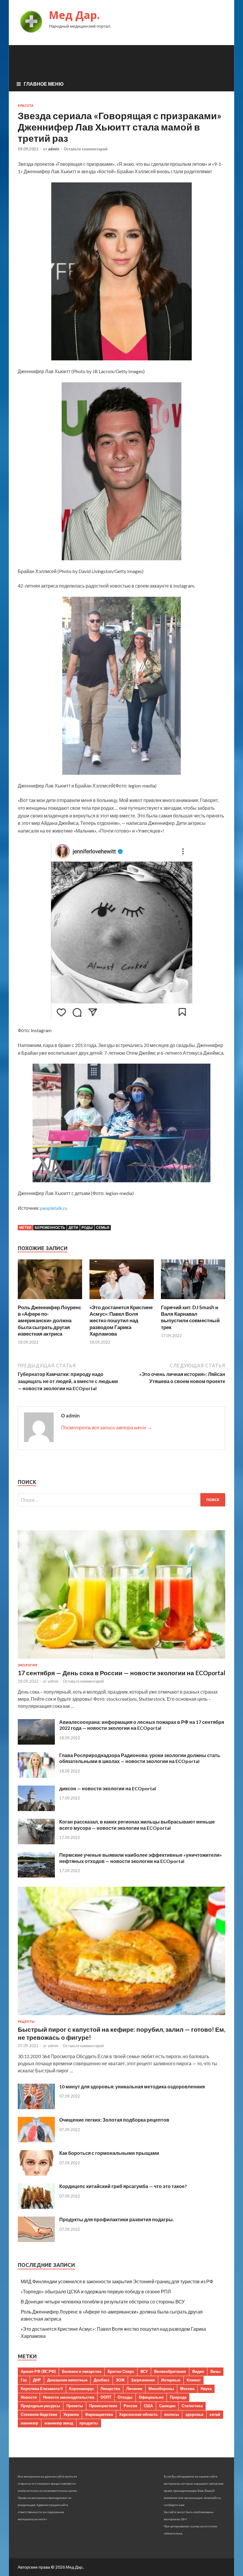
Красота (26, 106)
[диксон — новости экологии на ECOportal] (36, 1809)
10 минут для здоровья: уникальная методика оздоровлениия (132, 2086)
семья (103, 1227)
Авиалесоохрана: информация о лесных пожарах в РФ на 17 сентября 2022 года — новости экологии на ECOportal (142, 1725)
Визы (215, 2371)
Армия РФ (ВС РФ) (38, 2371)
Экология (28, 1665)
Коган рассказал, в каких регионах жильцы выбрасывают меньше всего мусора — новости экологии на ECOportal (137, 1825)
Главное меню (44, 84)
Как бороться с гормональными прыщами (109, 2153)
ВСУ (144, 2371)
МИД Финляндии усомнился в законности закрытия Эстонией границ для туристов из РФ (117, 2281)
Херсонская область (139, 2414)
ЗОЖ (120, 2380)
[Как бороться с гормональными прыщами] (36, 2174)
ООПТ (106, 2397)
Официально (151, 2397)
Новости (29, 2397)
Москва (187, 2389)
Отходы (125, 2397)
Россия (131, 2406)
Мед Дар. (74, 15)
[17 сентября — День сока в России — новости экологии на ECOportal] (121, 1660)
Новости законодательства (69, 2397)
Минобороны (161, 2389)
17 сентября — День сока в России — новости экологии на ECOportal (121, 1673)
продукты (89, 2423)
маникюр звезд (59, 2423)
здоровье (194, 2414)
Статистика (192, 2406)
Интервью (171, 2380)
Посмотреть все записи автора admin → (106, 1427)
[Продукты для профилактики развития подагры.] (36, 2240)
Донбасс (102, 2380)
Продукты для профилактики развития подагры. (117, 2219)
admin (54, 149)
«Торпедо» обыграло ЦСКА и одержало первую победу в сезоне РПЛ (96, 2291)
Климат (194, 2380)
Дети (73, 1227)
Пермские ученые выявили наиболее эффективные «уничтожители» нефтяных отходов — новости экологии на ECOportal (141, 1858)
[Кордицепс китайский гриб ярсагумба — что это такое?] (36, 2207)
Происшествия (103, 2406)
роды (87, 1227)
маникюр (29, 2423)
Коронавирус (82, 2389)
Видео (198, 2371)
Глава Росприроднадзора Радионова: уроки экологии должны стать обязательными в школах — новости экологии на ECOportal (140, 1758)
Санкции (167, 2406)
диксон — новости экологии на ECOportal (108, 1788)
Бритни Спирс (121, 2371)
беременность (50, 1227)
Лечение (134, 2389)
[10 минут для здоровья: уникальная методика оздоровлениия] (36, 2107)
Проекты (75, 2406)
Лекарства (110, 2389)
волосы (172, 2414)
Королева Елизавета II (42, 2389)
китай (215, 2414)
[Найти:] (121, 1500)
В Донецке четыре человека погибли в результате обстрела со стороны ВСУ (103, 2301)
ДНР (37, 2380)
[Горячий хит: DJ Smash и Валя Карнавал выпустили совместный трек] (193, 1300)
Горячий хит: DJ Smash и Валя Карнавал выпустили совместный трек (190, 1317)
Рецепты (26, 2022)
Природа (178, 2397)
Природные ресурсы (40, 2406)
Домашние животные (67, 2380)
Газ (24, 2380)
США (148, 2406)
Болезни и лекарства (82, 2371)
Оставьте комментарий (86, 149)
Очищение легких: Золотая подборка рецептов (114, 2120)
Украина (71, 2414)
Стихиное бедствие (39, 2414)
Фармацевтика (99, 2414)
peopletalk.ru (54, 1208)
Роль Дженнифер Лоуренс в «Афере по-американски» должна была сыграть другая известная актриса (49, 1320)
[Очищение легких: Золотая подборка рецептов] (36, 2140)
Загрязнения (143, 2380)
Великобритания (170, 2371)
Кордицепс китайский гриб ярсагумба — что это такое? (123, 2186)
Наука (206, 2389)
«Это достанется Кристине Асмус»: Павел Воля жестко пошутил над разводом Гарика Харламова (121, 1320)
